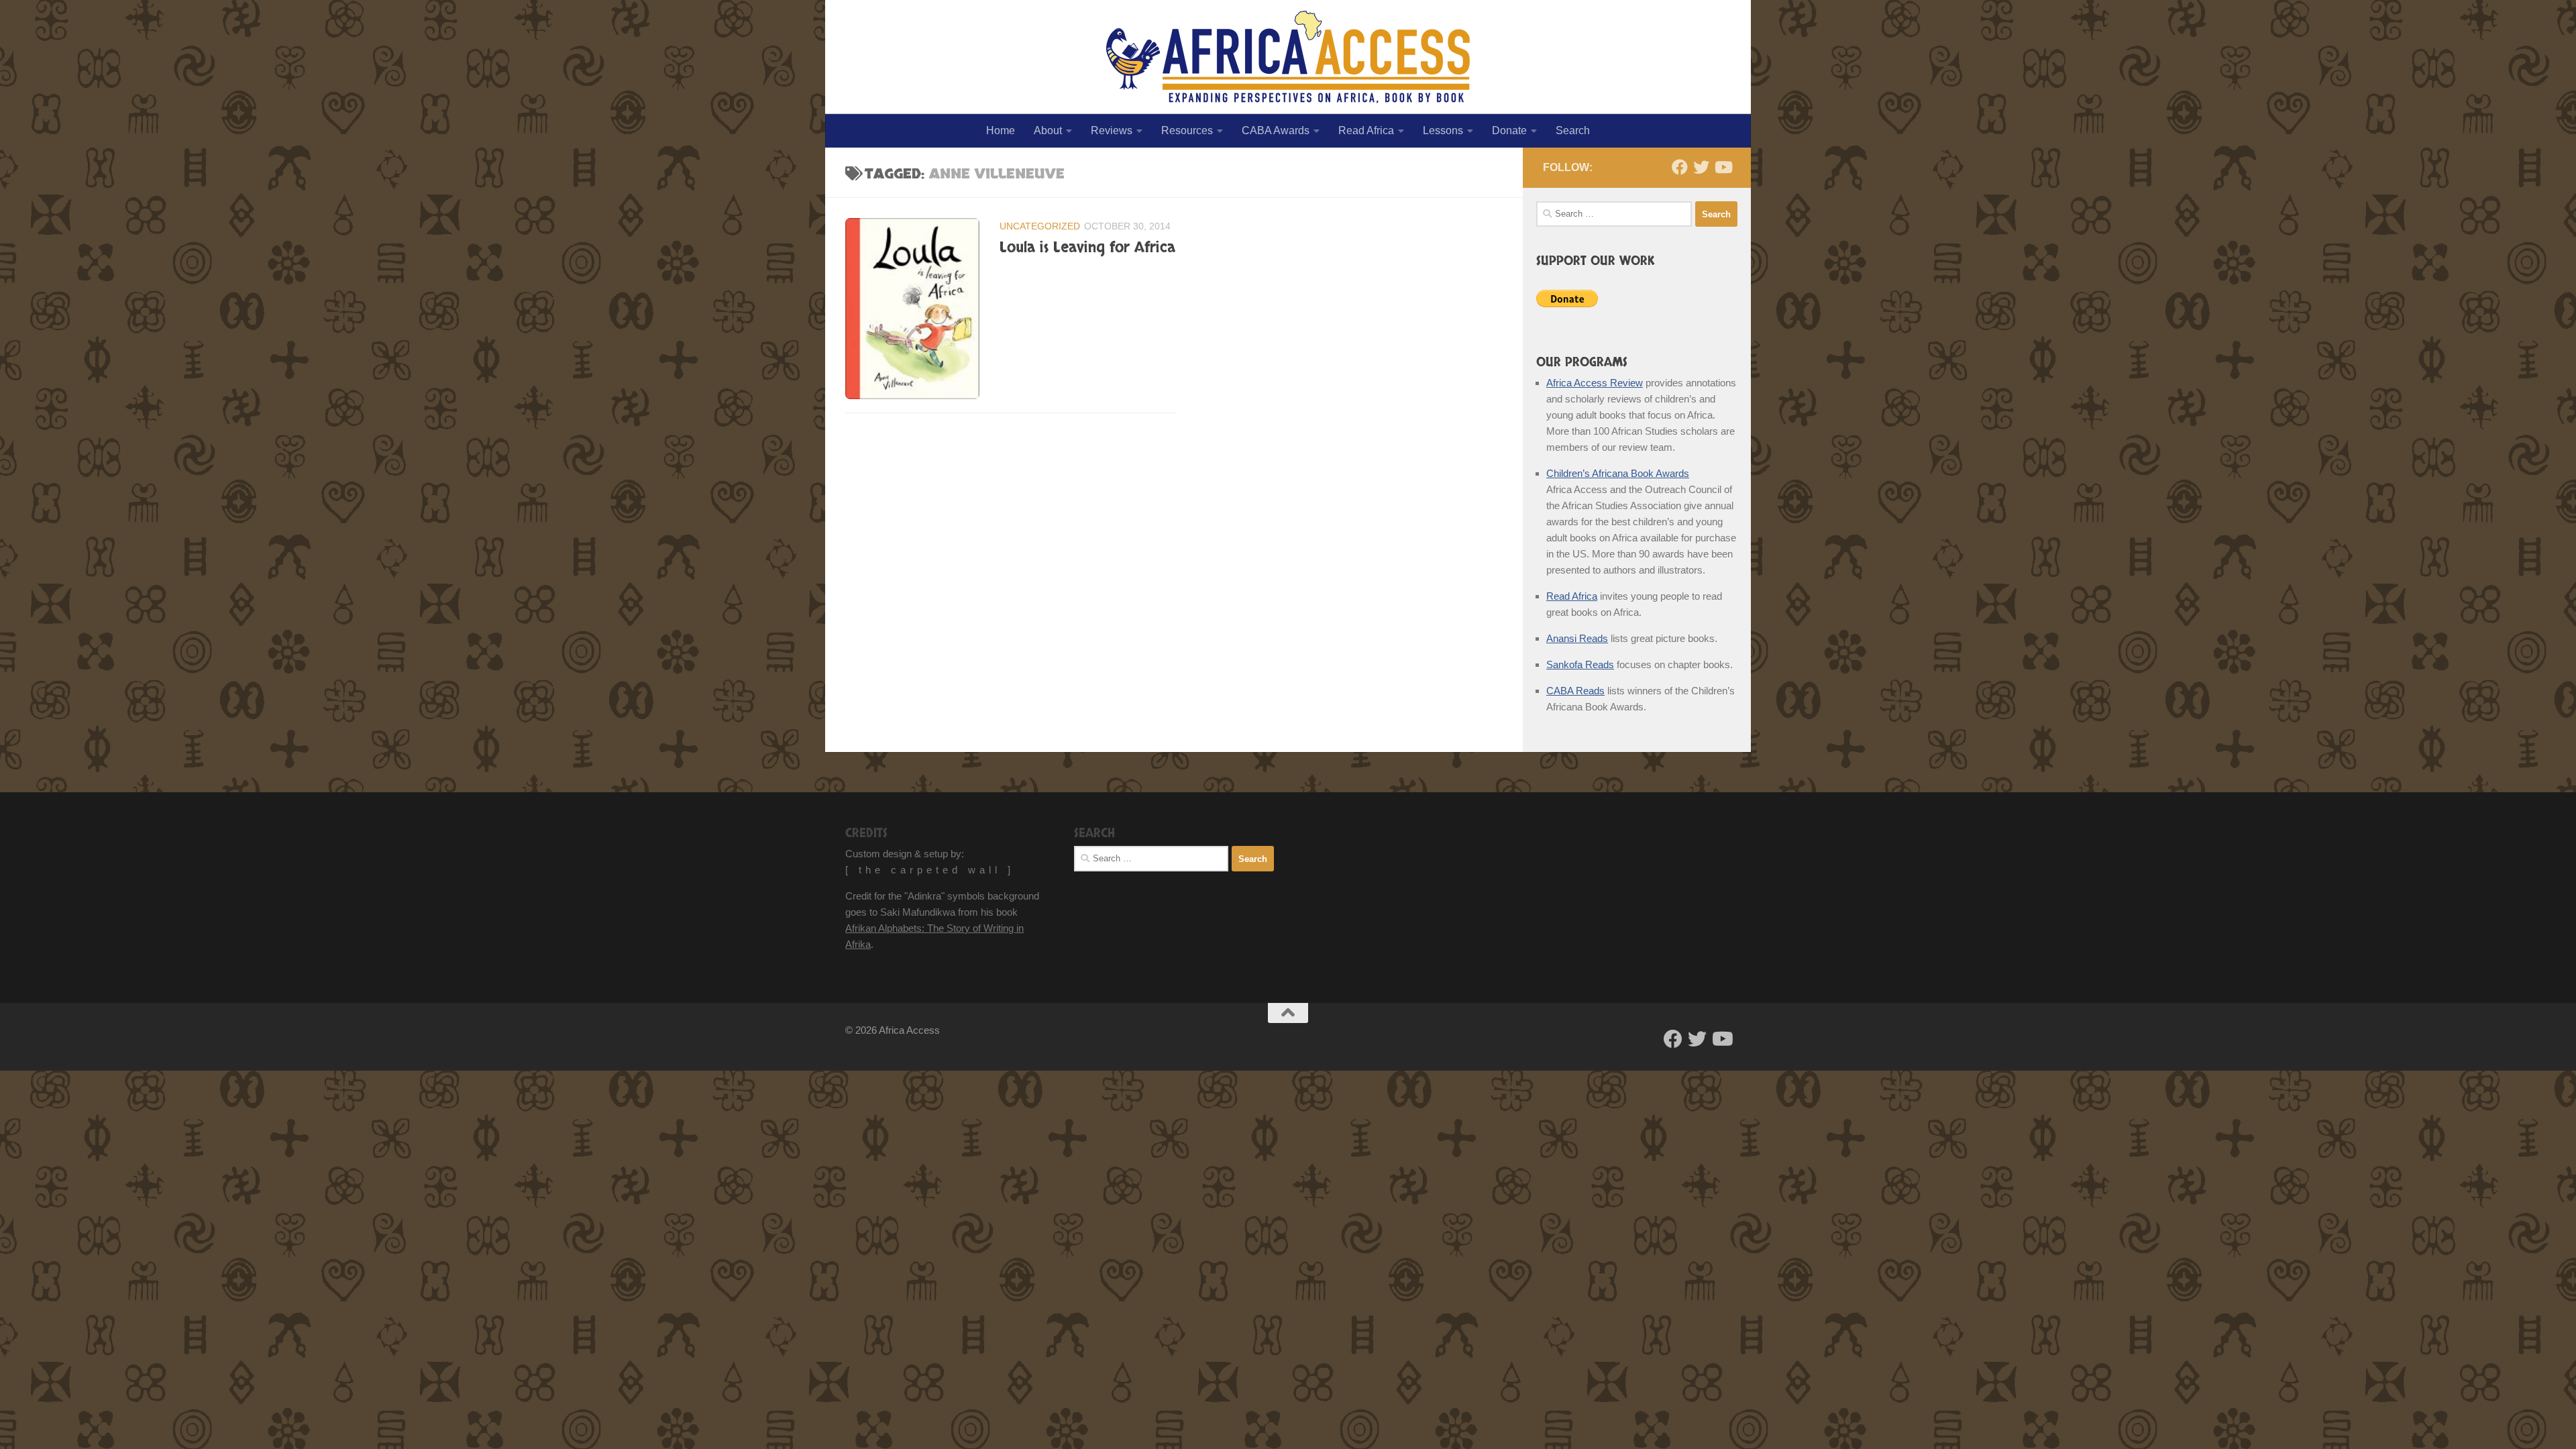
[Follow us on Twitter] (1701, 167)
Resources (1187, 130)
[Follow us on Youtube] (1723, 167)
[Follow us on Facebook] (1680, 167)
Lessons (1443, 130)
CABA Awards (1276, 130)
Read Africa (1366, 130)
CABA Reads (1575, 691)
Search (1573, 130)
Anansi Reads (1577, 638)
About (1048, 130)
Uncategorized (1040, 226)
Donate (1509, 130)
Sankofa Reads (1580, 664)
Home (1001, 130)
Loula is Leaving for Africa (1087, 248)
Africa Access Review (1595, 383)
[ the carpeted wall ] (930, 870)
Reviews (1112, 130)
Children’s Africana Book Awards (1618, 473)
